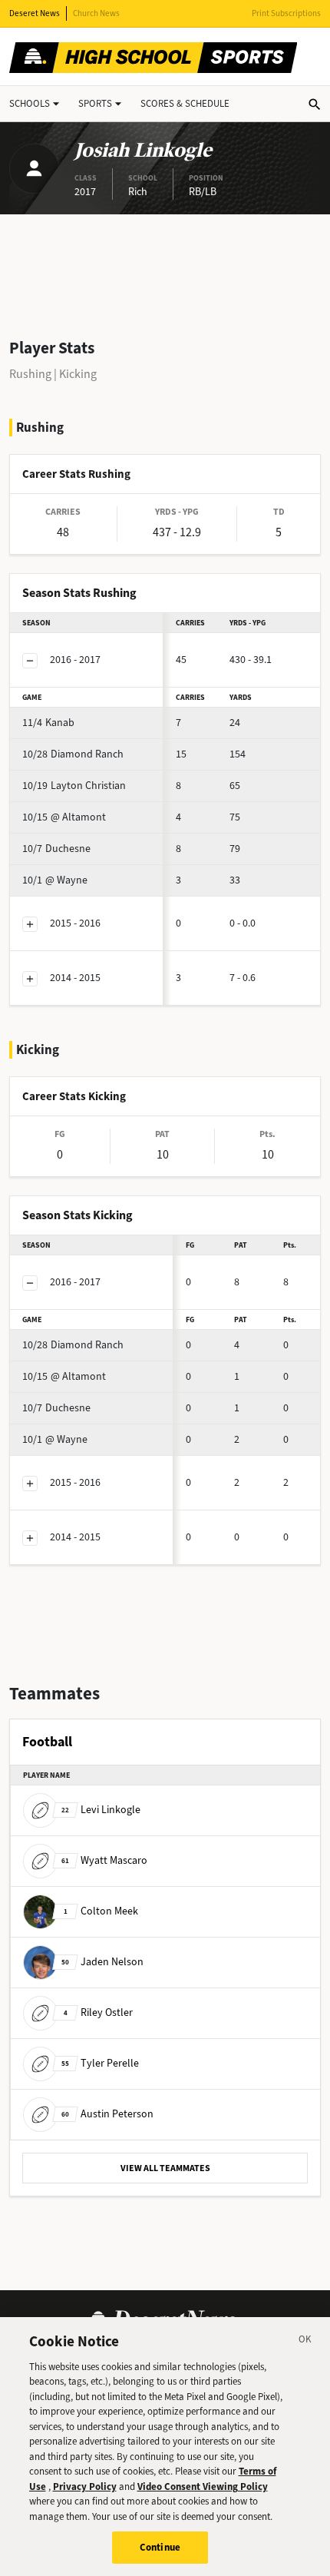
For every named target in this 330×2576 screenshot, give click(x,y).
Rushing (30, 374)
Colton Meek (101, 1911)
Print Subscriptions (286, 13)
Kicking (78, 374)
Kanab (48, 723)
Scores (185, 103)
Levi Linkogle (101, 1810)
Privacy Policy (85, 2486)
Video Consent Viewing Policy (203, 2486)
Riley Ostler (98, 2012)
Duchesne (56, 849)
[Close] (305, 2342)
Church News (96, 13)
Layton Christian (74, 786)
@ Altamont (64, 817)
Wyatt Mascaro (104, 1860)
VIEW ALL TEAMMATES (165, 2168)
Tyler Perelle (100, 2063)
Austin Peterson (107, 2114)
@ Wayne (55, 880)
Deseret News (35, 13)
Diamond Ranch (73, 754)
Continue (160, 2547)
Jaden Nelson (102, 1962)
